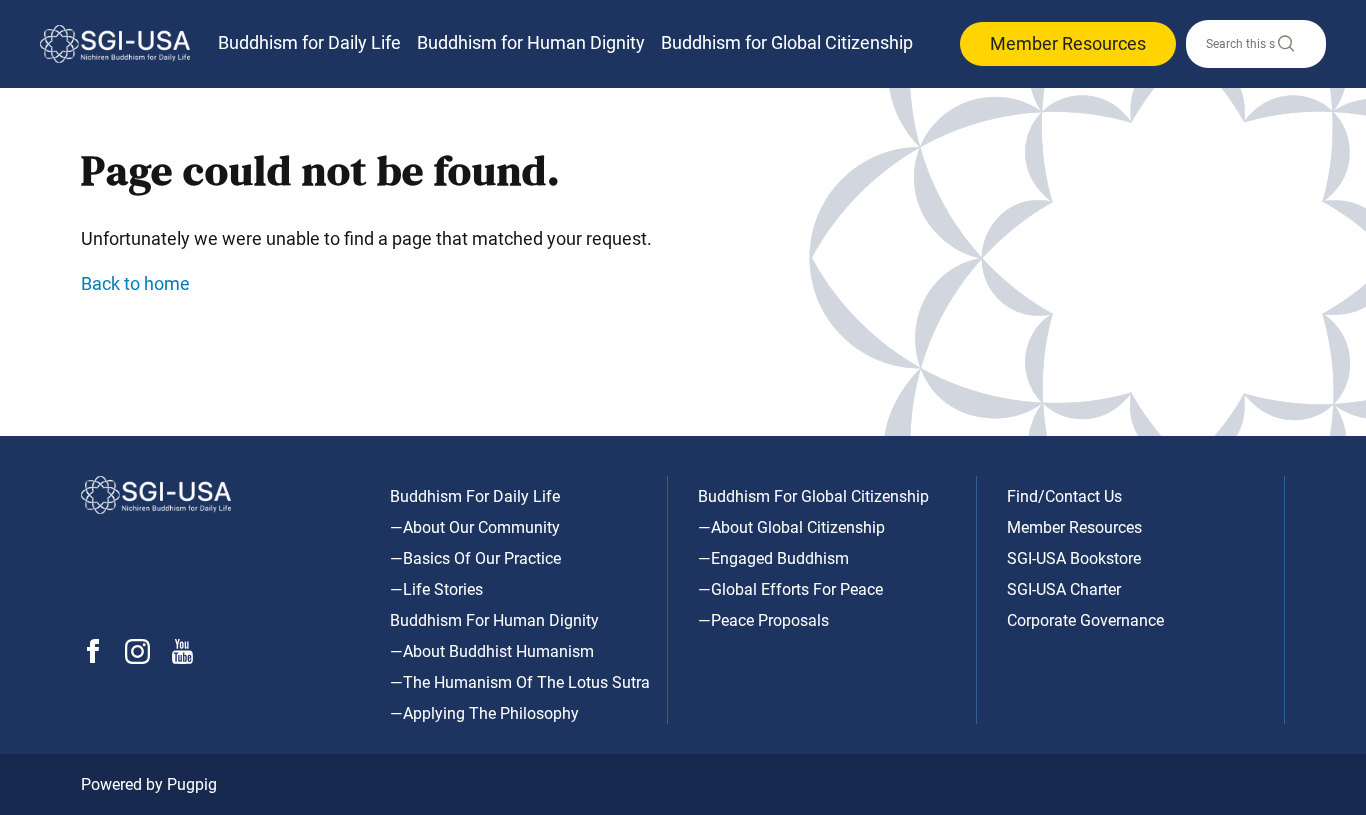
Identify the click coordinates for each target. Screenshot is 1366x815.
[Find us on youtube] (182, 658)
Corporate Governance (1085, 620)
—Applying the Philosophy (484, 713)
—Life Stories (436, 589)
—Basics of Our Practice (475, 558)
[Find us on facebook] (93, 657)
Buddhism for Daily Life (309, 42)
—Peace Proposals (763, 620)
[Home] (115, 44)
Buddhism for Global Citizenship (787, 42)
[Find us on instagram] (137, 658)
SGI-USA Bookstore (1074, 558)
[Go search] (1285, 48)
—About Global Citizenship (791, 527)
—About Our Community (475, 527)
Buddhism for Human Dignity (531, 42)
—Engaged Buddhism (773, 558)
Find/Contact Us (1064, 496)
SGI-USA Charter (1064, 589)
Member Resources (1068, 43)
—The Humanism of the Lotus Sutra (520, 682)
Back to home (135, 283)
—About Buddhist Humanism (492, 651)
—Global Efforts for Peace (790, 589)
